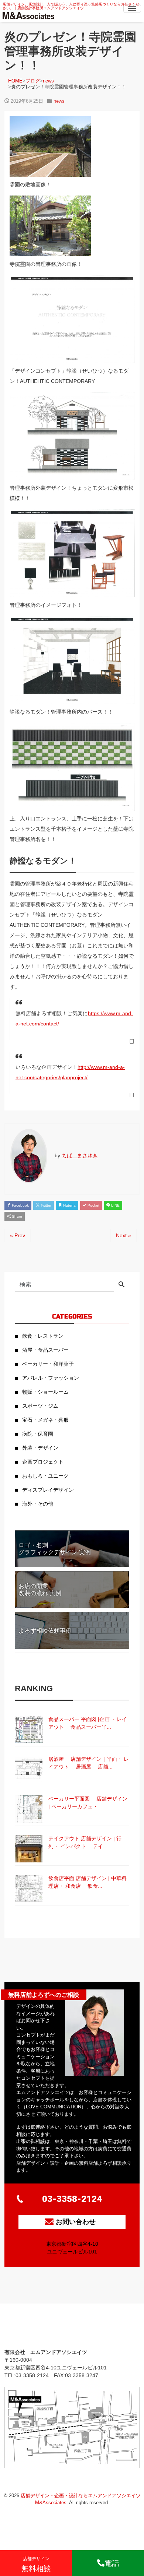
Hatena (69, 1205)
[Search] (121, 1285)
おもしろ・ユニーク (45, 1476)
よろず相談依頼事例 (45, 1631)
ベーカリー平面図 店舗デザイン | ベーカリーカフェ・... (88, 1803)
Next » (124, 1235)
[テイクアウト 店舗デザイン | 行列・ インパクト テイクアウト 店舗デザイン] (29, 1849)
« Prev (18, 1235)
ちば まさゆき (80, 1155)
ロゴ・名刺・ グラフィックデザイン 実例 (55, 1549)
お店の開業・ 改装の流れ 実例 (40, 1590)
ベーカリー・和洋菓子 (48, 1364)
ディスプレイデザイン (48, 1490)
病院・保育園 (38, 1434)
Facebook (20, 1205)
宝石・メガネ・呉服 (45, 1420)
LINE (115, 1205)
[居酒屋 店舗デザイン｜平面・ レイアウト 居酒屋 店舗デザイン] (29, 1769)
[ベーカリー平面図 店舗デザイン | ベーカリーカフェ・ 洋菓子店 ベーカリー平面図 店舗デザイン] (29, 1809)
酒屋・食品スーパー (45, 1350)
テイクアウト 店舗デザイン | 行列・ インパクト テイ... (85, 1842)
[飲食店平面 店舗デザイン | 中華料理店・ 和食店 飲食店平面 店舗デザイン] (29, 1888)
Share (16, 1216)
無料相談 (36, 2564)
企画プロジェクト (43, 1462)
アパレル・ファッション (51, 1378)
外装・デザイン (40, 1448)
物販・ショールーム (45, 1392)
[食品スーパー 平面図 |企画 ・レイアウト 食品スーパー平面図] (29, 1729)
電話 (112, 2563)
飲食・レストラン (43, 1336)
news (59, 101)
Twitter (45, 1205)
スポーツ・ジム (40, 1406)
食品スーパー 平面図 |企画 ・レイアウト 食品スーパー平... (88, 1723)
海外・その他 (38, 1504)
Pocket (93, 1205)
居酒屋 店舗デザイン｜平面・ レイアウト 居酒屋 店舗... (89, 1763)
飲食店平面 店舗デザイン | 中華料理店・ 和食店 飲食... (88, 1882)
